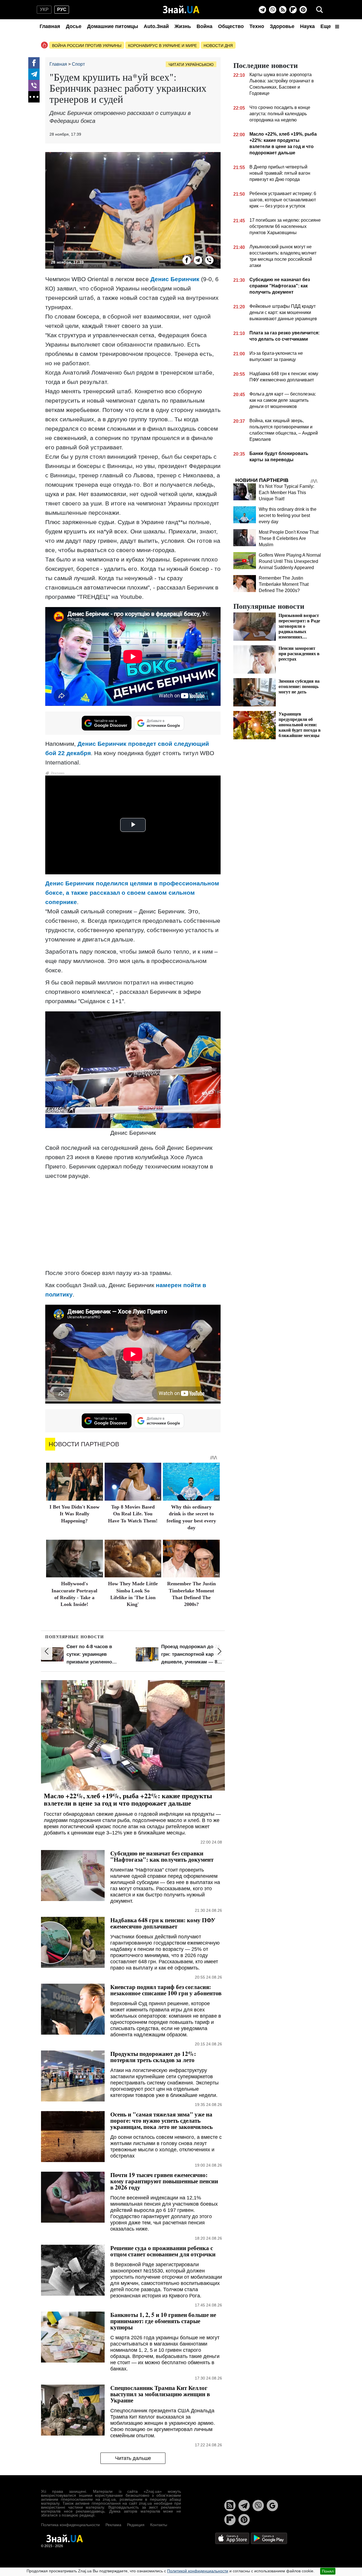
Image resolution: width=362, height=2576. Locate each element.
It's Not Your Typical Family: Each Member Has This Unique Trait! (286, 493)
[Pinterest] (303, 10)
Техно (257, 26)
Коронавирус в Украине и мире (162, 46)
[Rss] (283, 10)
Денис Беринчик (175, 279)
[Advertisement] (133, 1224)
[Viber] (273, 10)
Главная (50, 26)
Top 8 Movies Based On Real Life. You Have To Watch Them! (133, 1514)
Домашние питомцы (113, 26)
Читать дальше (133, 2458)
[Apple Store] (233, 2538)
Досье (74, 26)
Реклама (113, 2525)
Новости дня (218, 46)
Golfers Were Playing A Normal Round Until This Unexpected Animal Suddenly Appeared (290, 561)
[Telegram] (262, 10)
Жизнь (183, 26)
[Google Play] (269, 2538)
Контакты (159, 2525)
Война (204, 26)
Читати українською (191, 65)
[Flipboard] (293, 10)
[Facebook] (34, 63)
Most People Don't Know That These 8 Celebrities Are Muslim (289, 538)
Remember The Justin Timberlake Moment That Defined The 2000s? (284, 584)
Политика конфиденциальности (70, 2525)
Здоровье (282, 26)
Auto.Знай (156, 26)
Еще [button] (326, 26)
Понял (328, 2571)
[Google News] (272, 2505)
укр (44, 9)
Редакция (136, 2525)
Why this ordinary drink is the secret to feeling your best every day (288, 515)
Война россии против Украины (87, 46)
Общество (231, 26)
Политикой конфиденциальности (198, 2571)
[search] (320, 10)
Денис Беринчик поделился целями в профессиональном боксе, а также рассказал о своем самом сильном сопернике (132, 893)
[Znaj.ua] (181, 10)
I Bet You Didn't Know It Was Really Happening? (75, 1514)
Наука (307, 26)
